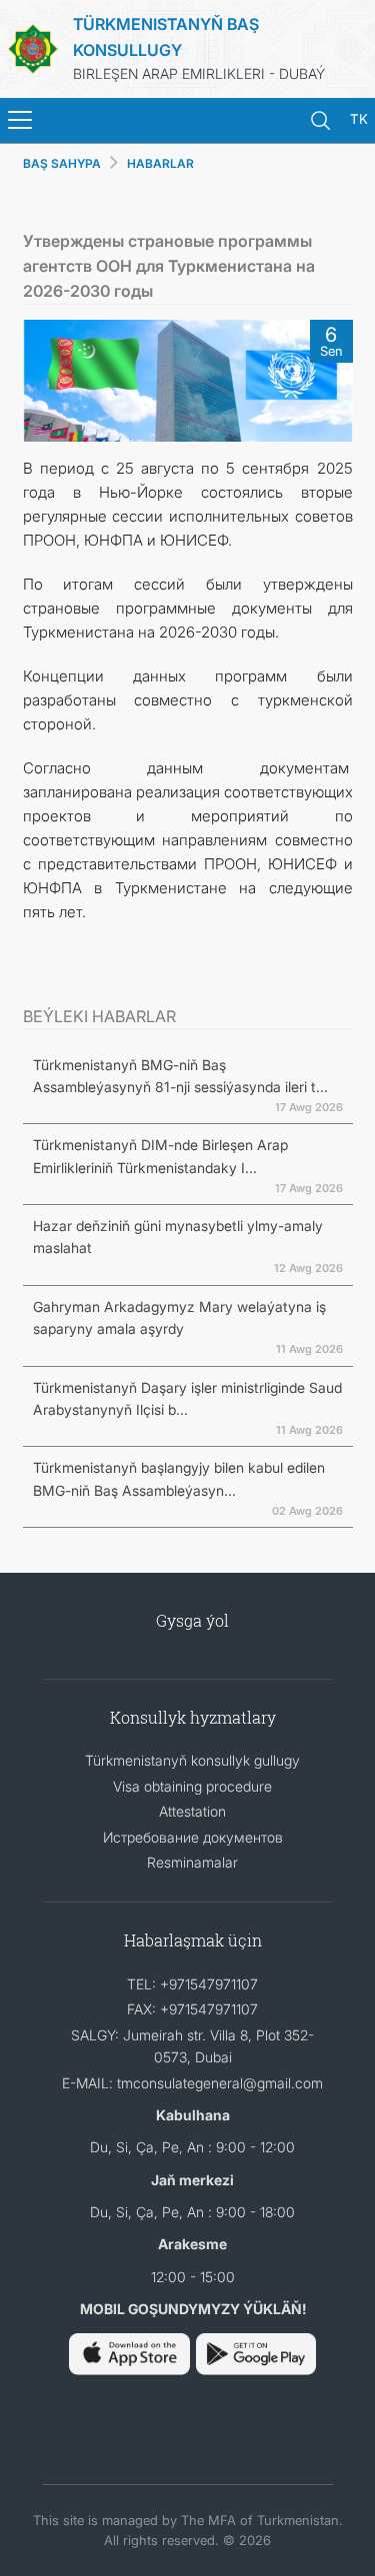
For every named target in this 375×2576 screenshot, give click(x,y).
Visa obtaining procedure (192, 1786)
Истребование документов (193, 1837)
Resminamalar (192, 1862)
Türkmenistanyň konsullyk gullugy (192, 1760)
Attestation (192, 1811)
